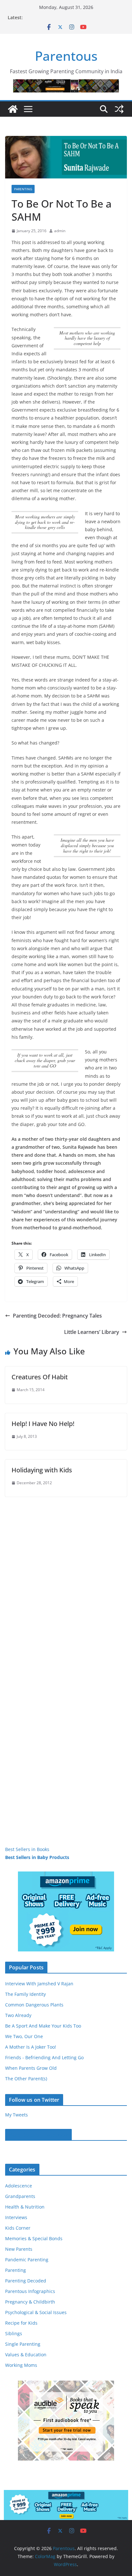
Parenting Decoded (26, 2281)
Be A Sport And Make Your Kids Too (43, 2026)
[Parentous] (13, 109)
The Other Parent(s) (26, 2079)
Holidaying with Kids (42, 1470)
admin (60, 231)
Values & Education (26, 2355)
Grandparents (20, 2196)
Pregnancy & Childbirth (30, 2302)
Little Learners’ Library (92, 1332)
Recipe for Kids (21, 2323)
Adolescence (19, 2186)
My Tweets (16, 2115)
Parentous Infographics (30, 2291)
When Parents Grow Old (31, 2068)
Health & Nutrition (25, 2207)
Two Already (18, 2015)
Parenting (23, 189)
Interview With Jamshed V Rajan (39, 1984)
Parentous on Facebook (38, 2135)
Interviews (16, 2217)
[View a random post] (119, 109)
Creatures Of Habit (40, 1377)
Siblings (14, 2333)
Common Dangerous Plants (34, 2005)
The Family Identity (25, 1994)
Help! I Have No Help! (43, 1424)
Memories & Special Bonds (34, 2238)
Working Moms (21, 2365)
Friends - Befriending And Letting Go (44, 2057)
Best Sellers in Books (27, 1849)
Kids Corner (18, 2228)
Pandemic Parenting (27, 2260)
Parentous (66, 56)
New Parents (19, 2249)
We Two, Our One (24, 2036)
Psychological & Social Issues (36, 2312)
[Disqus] (66, 1577)
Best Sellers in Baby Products (37, 1857)
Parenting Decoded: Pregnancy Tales (57, 1316)
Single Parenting (23, 2344)
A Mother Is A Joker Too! (31, 2047)
